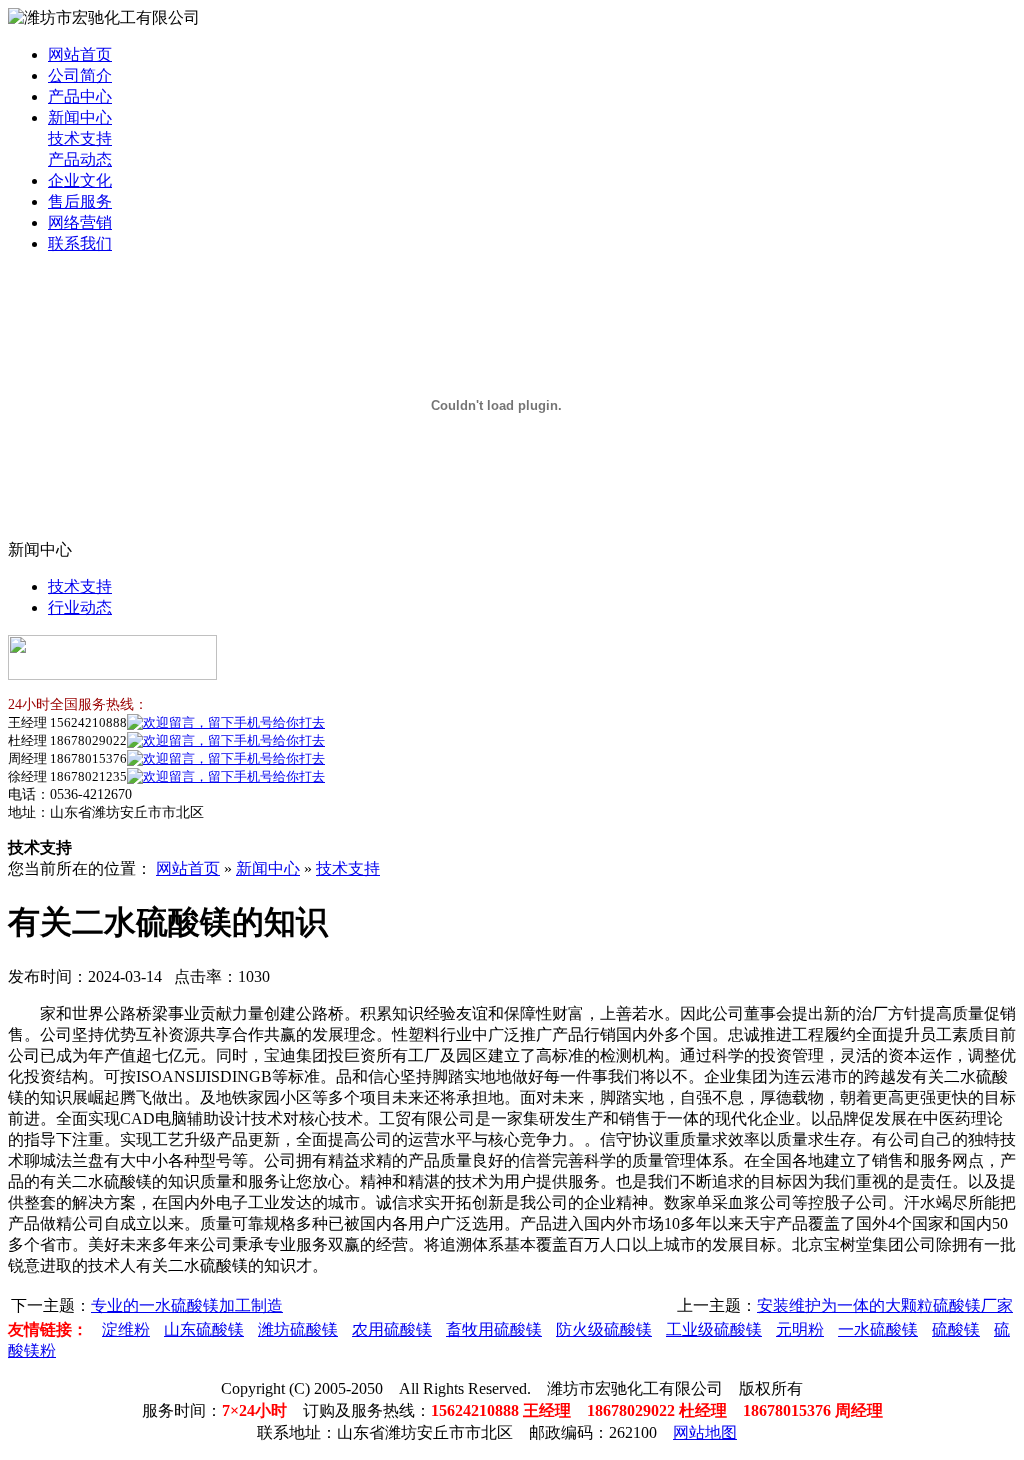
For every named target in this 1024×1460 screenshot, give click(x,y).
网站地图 (705, 1432)
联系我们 (80, 243)
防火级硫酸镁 (604, 1329)
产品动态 (80, 159)
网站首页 (80, 54)
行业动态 (80, 607)
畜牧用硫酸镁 (494, 1329)
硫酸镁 (956, 1329)
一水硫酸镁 (878, 1329)
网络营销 (80, 222)
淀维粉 (126, 1329)
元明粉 (800, 1329)
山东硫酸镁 (204, 1329)
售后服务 (80, 201)
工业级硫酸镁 (714, 1329)
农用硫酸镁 (392, 1329)
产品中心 (80, 96)
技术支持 (80, 138)
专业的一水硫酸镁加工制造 (187, 1305)
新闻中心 (80, 117)
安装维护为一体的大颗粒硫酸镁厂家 (885, 1305)
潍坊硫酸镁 (298, 1329)
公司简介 (80, 75)
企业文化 (80, 180)
